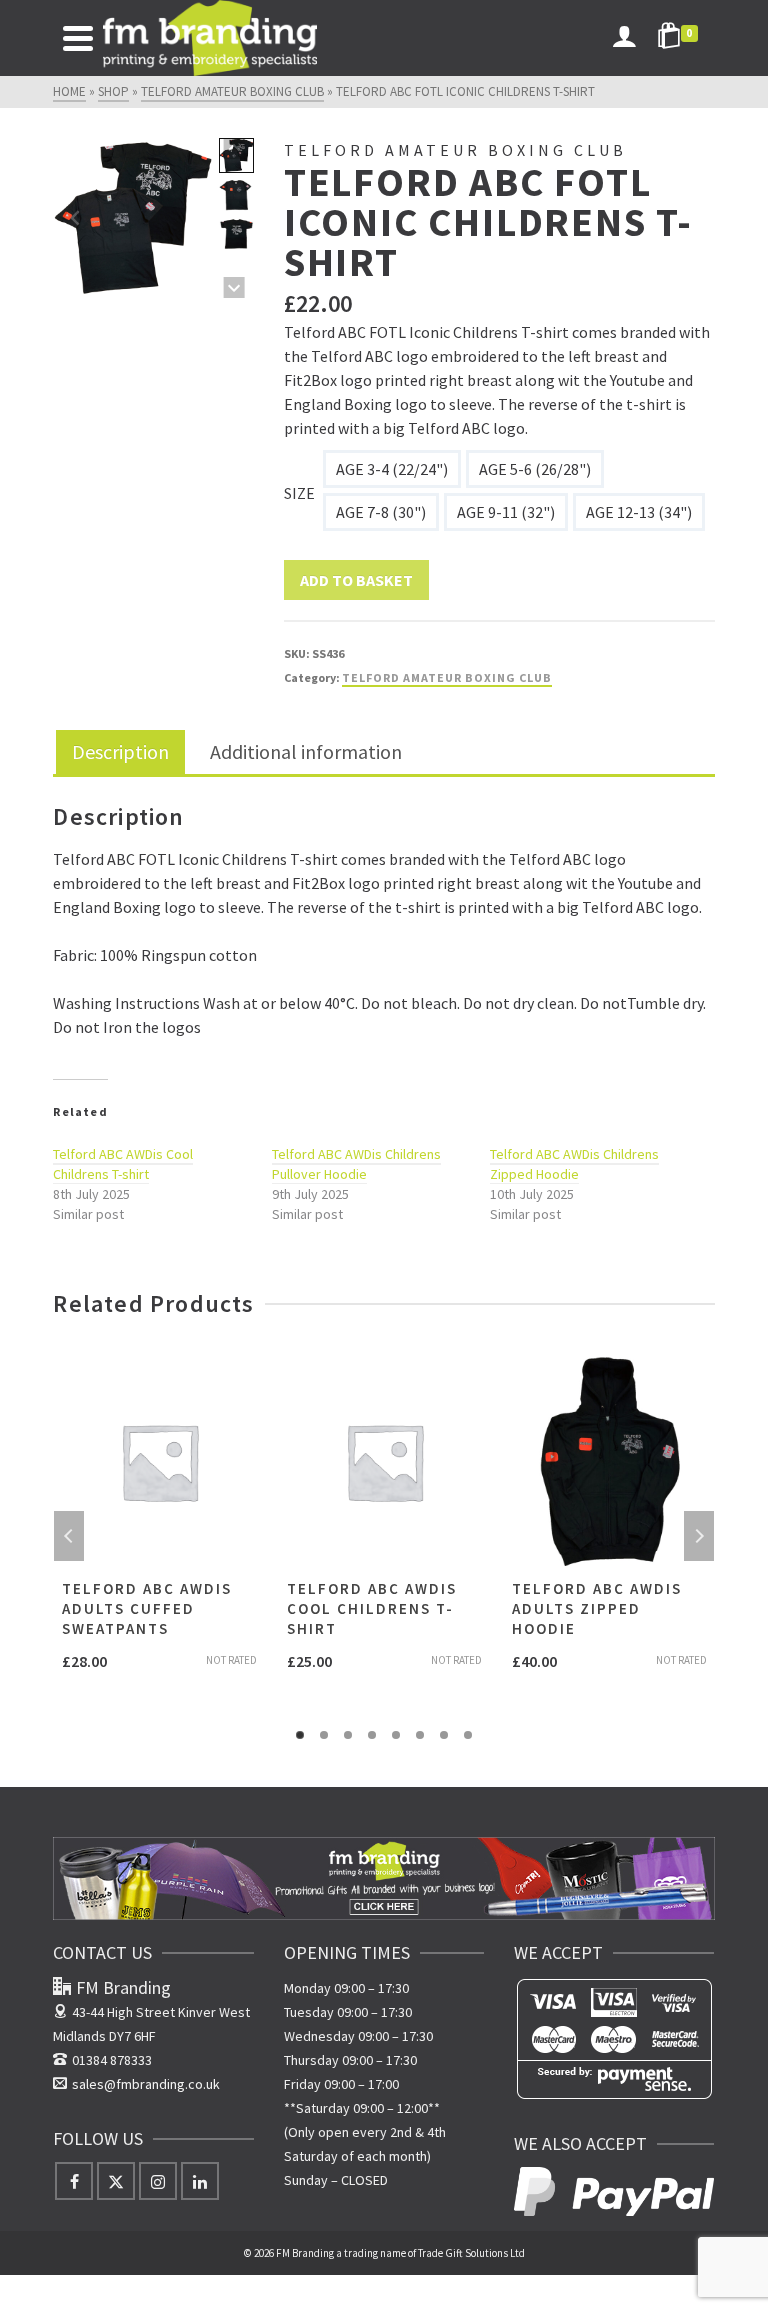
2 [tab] (324, 1735)
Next (699, 1536)
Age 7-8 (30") (381, 512)
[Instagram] (158, 2181)
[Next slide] (191, 218)
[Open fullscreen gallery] (194, 278)
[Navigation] (78, 38)
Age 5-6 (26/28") (535, 469)
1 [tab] (300, 1735)
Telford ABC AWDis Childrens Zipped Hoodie (574, 1164)
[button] (236, 194)
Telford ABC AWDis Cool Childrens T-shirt (123, 1164)
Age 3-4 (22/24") (392, 469)
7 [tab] (444, 1735)
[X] (116, 2181)
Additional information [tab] (306, 751)
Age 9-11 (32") (506, 512)
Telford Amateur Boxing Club (447, 677)
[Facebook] (74, 2181)
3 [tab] (348, 1735)
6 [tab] (420, 1735)
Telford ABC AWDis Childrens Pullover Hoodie (356, 1164)
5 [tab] (396, 1735)
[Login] (624, 38)
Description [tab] (120, 751)
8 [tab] (468, 1735)
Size (299, 493)
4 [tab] (372, 1735)
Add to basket (356, 580)
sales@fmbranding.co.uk (146, 2084)
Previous (69, 1536)
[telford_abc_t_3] (133, 218)
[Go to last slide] (75, 218)
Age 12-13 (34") (639, 512)
